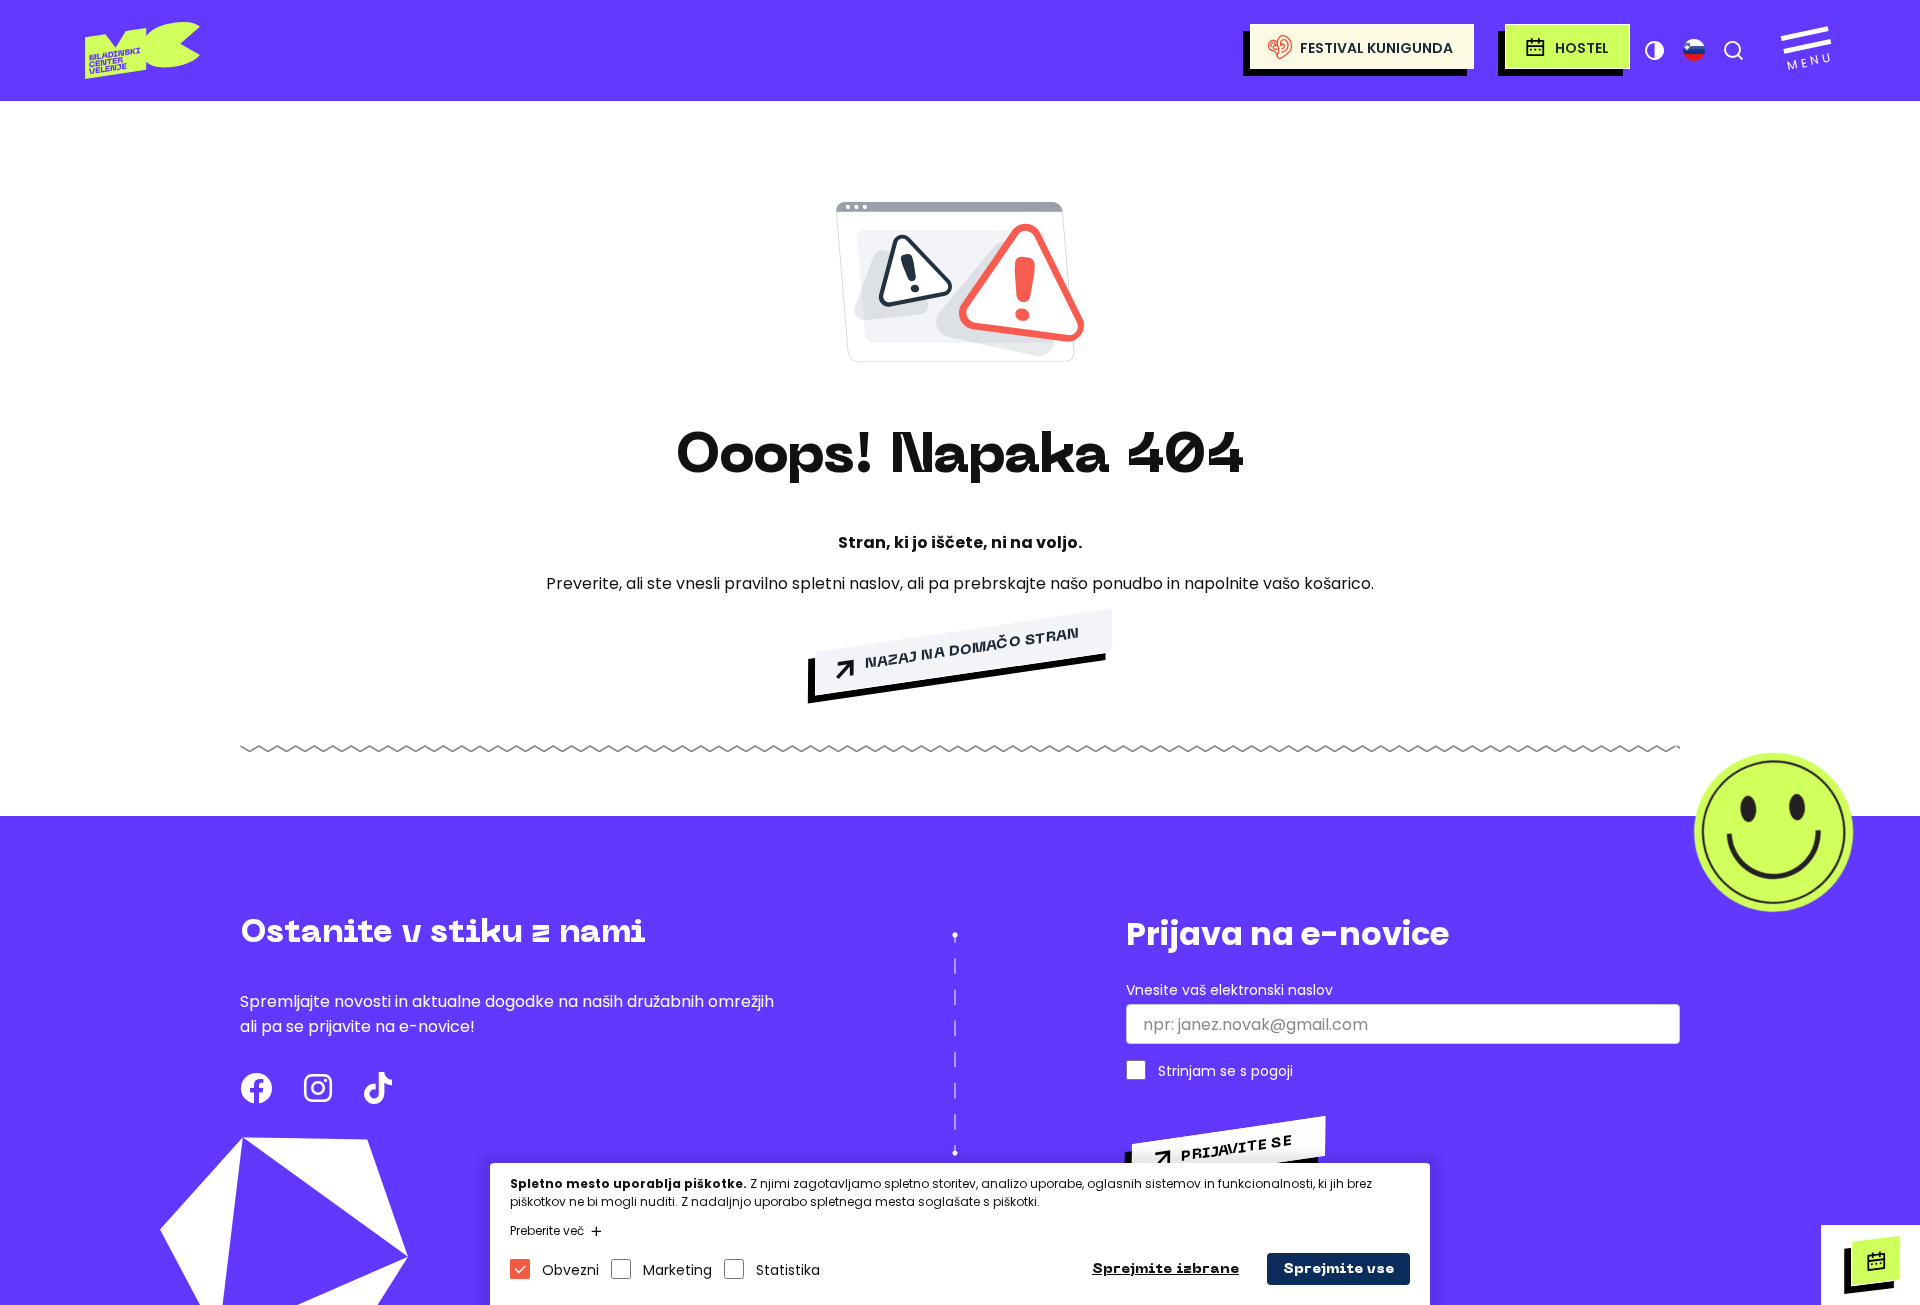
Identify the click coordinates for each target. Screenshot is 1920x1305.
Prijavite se (1236, 1148)
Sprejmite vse (1338, 1269)
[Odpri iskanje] (1733, 50)
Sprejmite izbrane (1165, 1269)
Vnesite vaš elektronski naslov (1229, 990)
